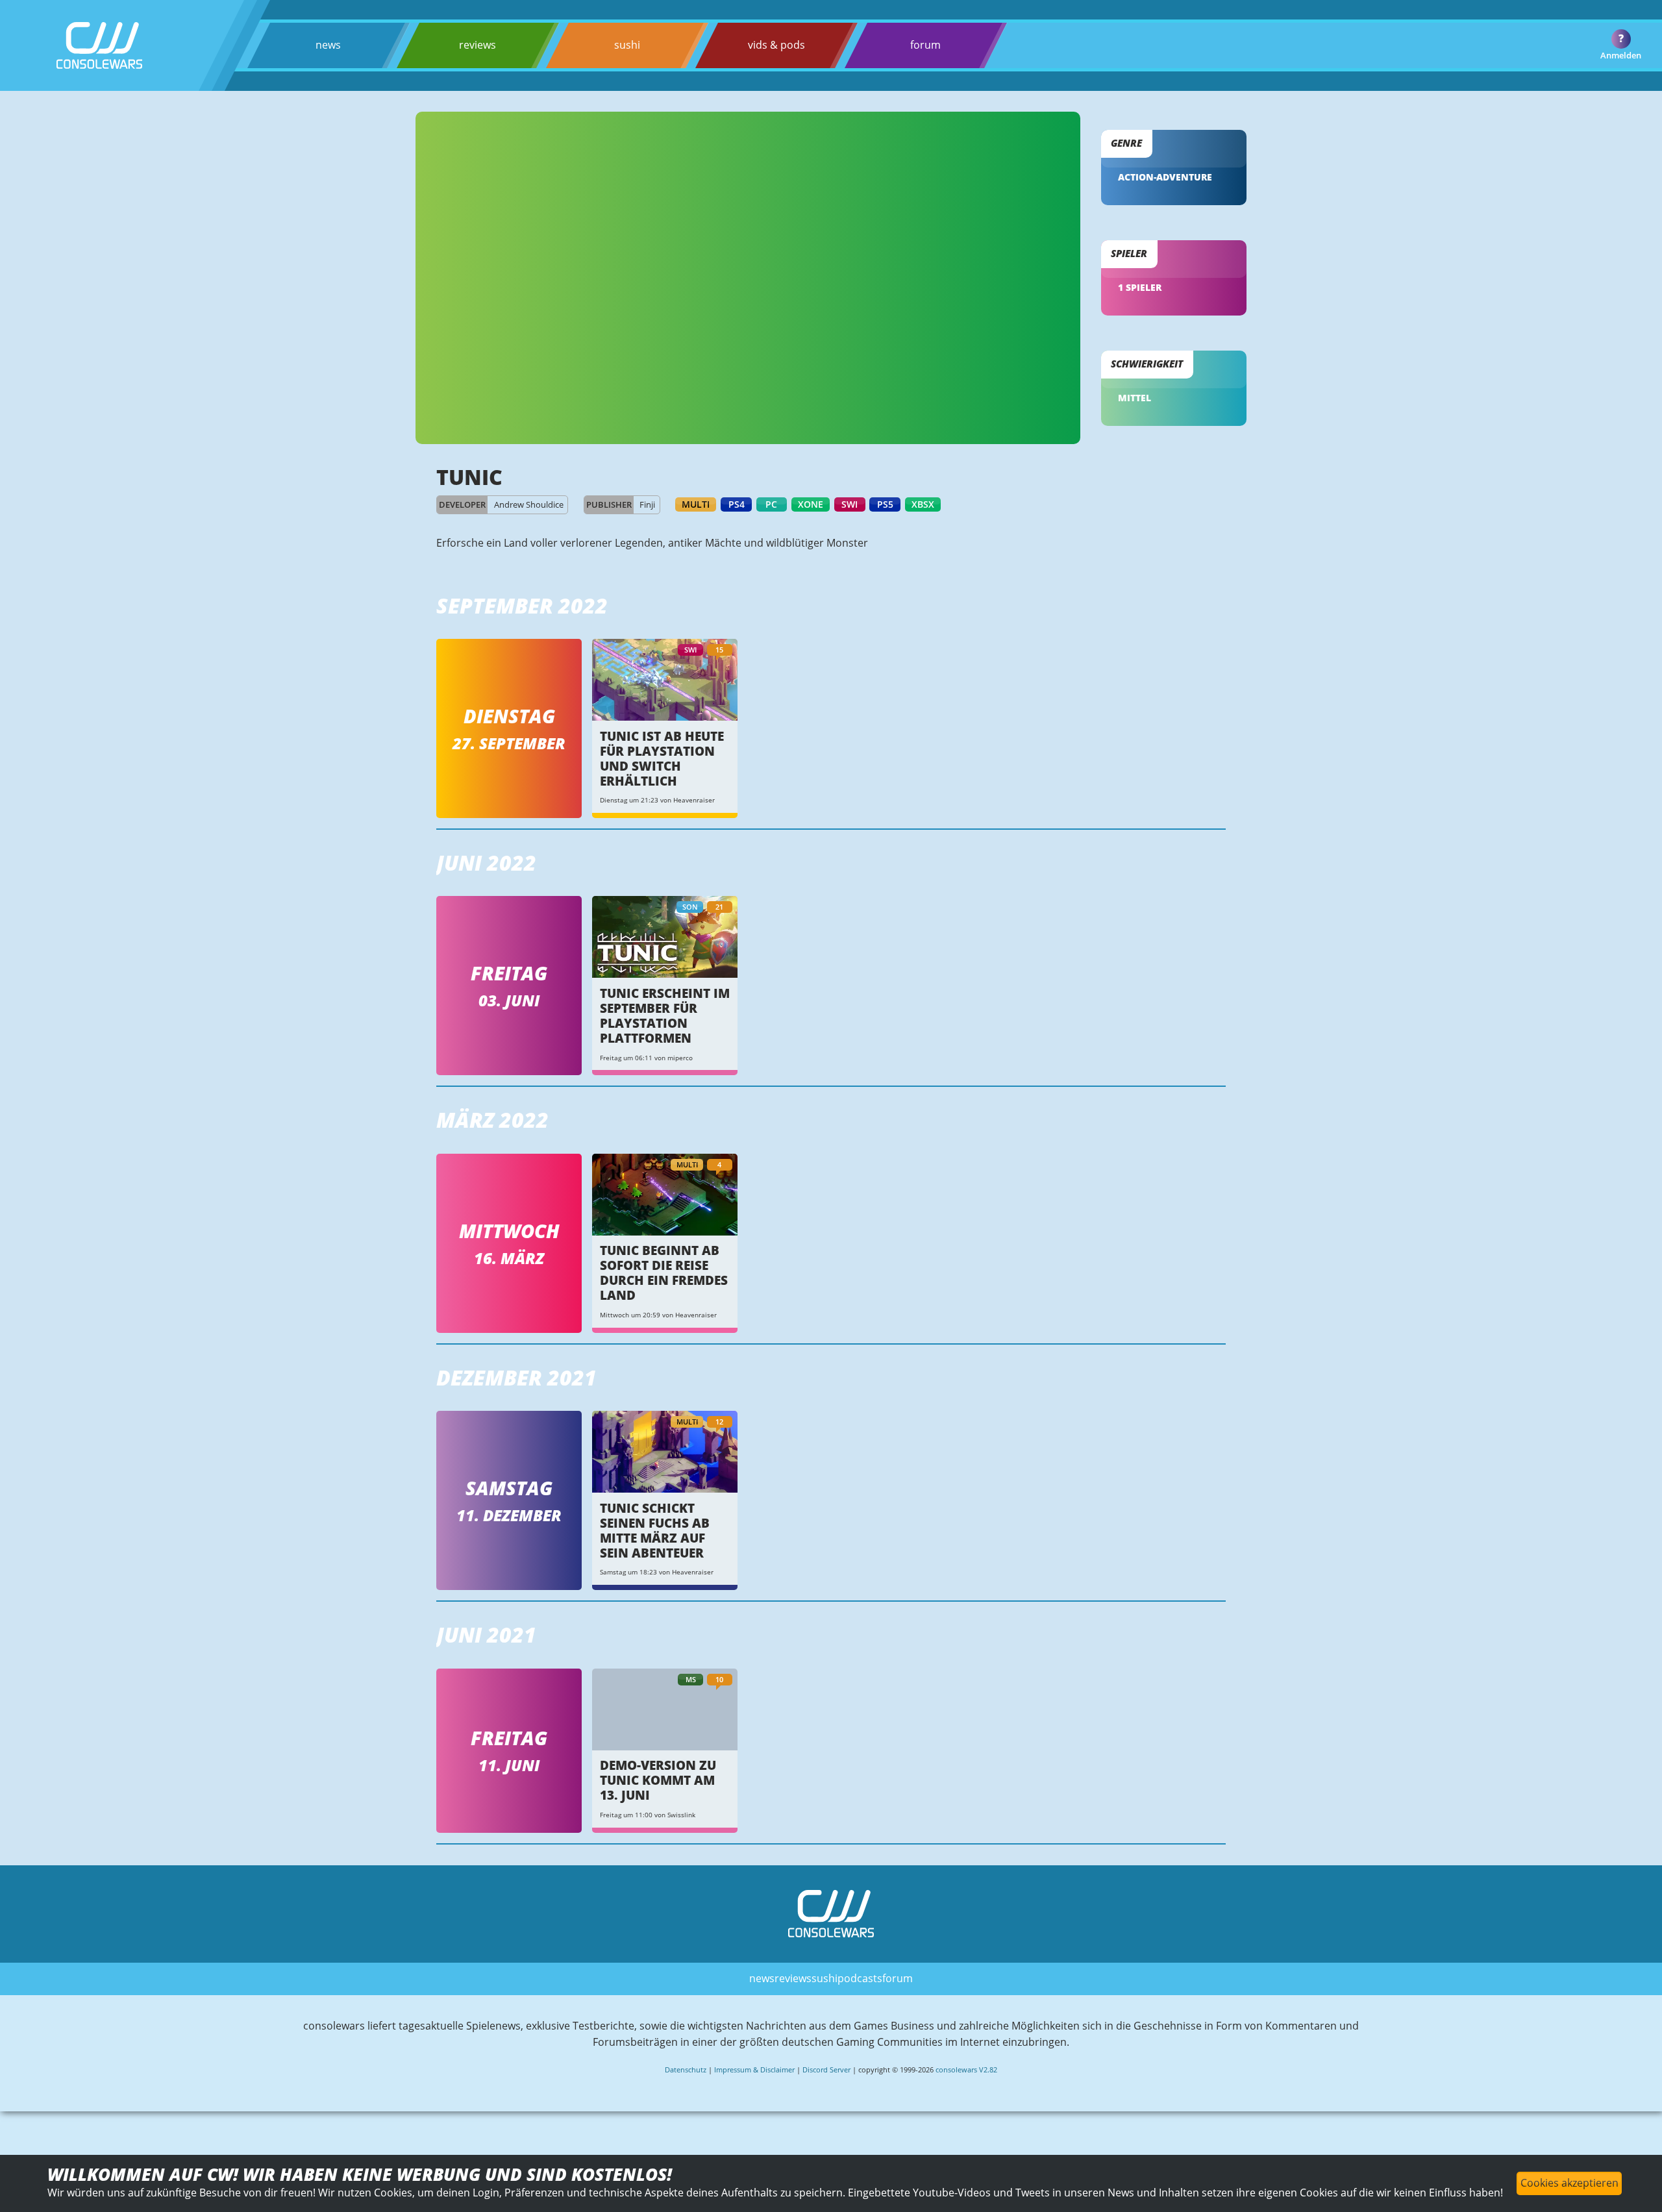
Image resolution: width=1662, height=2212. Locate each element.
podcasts (860, 1978)
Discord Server (826, 2069)
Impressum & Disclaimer (754, 2069)
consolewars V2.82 (966, 2069)
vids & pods (776, 45)
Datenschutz (686, 2069)
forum (925, 45)
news (328, 45)
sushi (627, 45)
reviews (478, 45)
